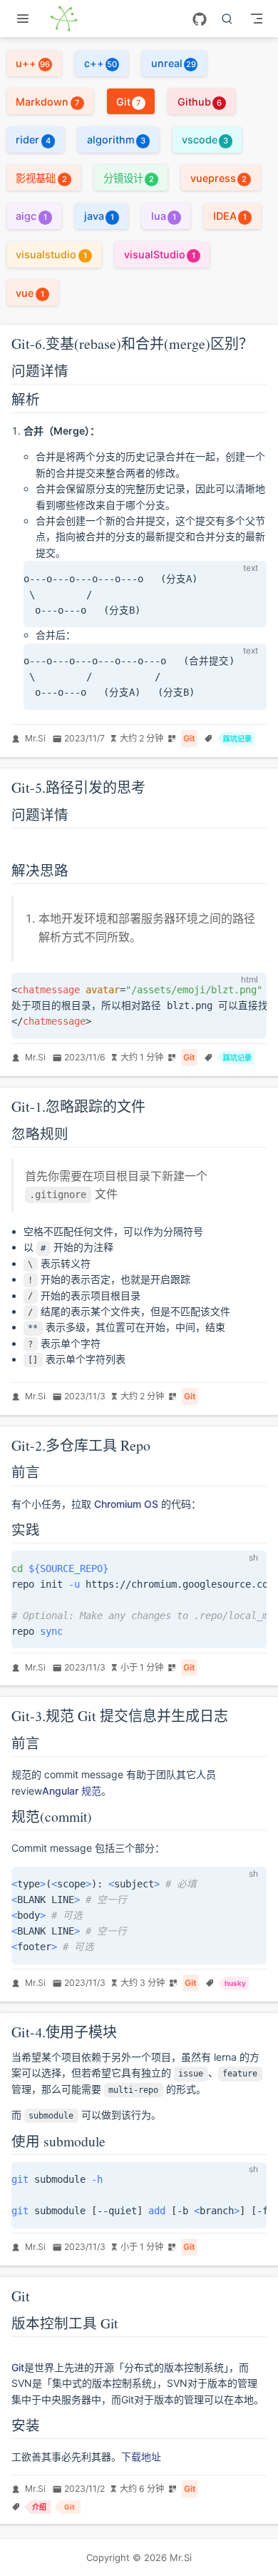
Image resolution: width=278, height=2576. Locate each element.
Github (200, 102)
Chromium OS (126, 1504)
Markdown (47, 102)
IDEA (230, 216)
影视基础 (41, 178)
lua (164, 216)
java (99, 216)
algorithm (116, 140)
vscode (205, 140)
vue (30, 293)
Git (129, 102)
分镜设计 (129, 178)
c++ (101, 63)
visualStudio (160, 254)
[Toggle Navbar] (257, 19)
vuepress (218, 178)
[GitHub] (200, 19)
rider (33, 140)
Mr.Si (35, 738)
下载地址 (141, 2456)
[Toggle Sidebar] (26, 19)
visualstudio (51, 254)
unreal (174, 63)
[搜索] (227, 19)
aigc (31, 216)
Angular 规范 (72, 1791)
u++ (33, 63)
